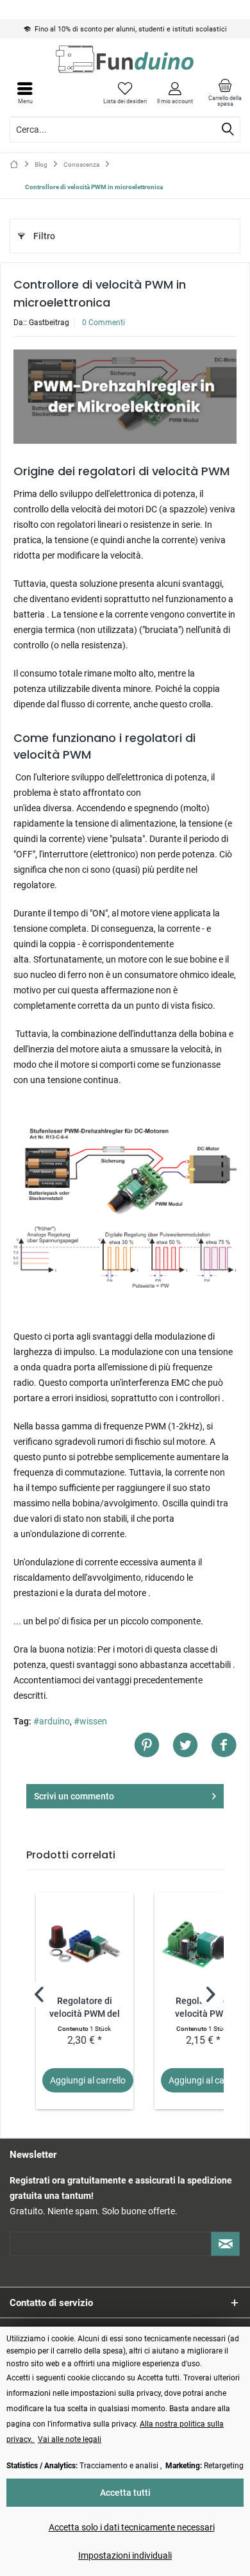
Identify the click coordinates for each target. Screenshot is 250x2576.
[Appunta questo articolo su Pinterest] (153, 1745)
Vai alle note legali (70, 2439)
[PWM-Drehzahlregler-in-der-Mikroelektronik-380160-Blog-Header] (125, 397)
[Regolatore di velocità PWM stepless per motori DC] (203, 1944)
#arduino (52, 1721)
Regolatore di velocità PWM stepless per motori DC (203, 2008)
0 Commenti (104, 323)
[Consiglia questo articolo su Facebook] (224, 1745)
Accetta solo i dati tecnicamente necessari (132, 2527)
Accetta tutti (125, 2493)
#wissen (90, 1721)
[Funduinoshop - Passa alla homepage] (125, 59)
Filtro (44, 236)
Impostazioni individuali (125, 2555)
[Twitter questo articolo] (192, 1745)
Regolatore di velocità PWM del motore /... (85, 2008)
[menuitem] (225, 93)
